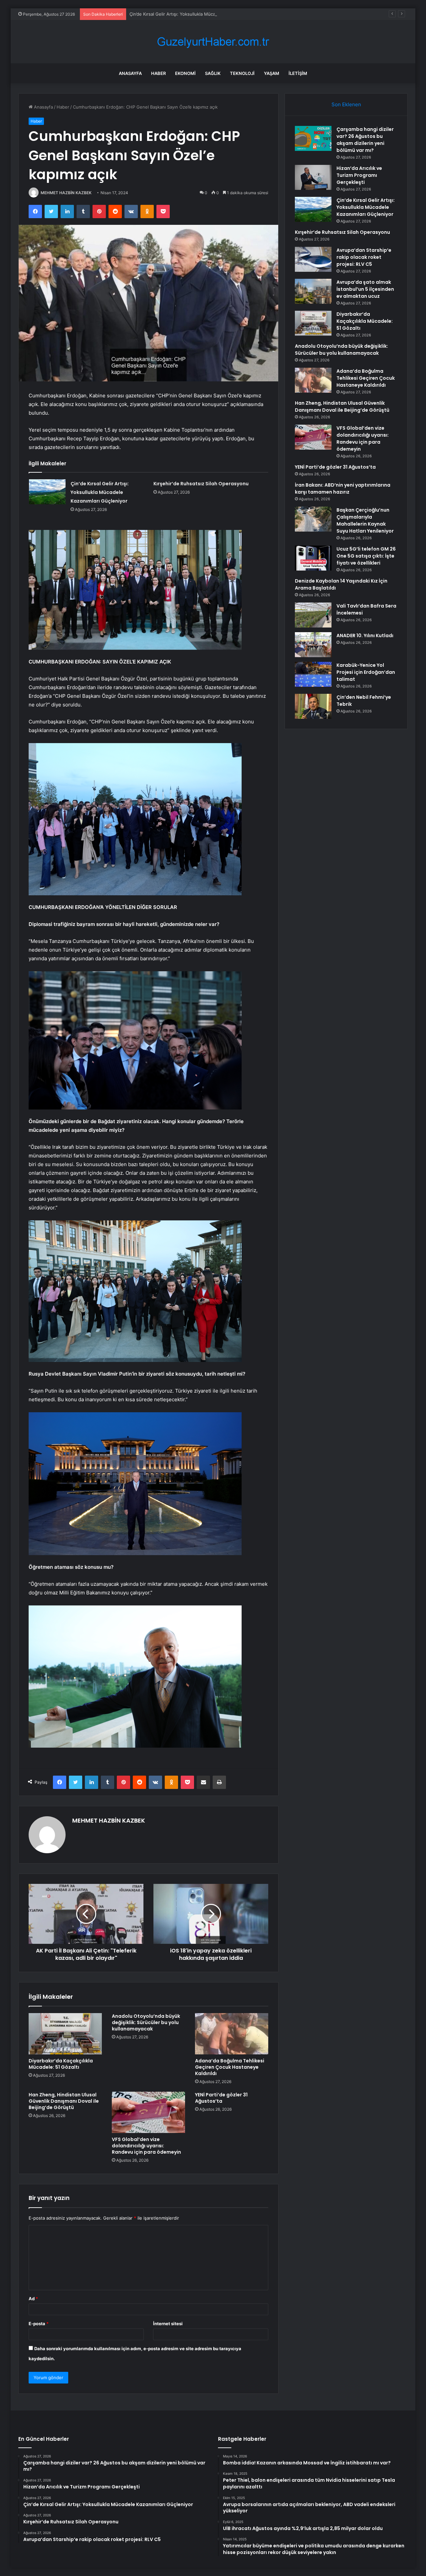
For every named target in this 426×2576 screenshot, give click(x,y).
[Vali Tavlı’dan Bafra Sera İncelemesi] (313, 615)
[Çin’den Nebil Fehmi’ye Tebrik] (313, 706)
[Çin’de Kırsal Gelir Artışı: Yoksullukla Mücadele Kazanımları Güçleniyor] (47, 492)
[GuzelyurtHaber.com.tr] (213, 42)
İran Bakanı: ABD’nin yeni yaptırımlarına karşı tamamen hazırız (343, 488)
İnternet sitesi (168, 2324)
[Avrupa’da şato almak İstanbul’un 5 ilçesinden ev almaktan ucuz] (313, 291)
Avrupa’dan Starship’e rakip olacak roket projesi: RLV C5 (364, 257)
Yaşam (272, 73)
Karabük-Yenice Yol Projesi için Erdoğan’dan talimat (366, 672)
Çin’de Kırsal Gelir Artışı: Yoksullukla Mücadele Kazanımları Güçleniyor (201, 14)
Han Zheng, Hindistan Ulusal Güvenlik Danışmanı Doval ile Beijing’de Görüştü (64, 2101)
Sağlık (213, 73)
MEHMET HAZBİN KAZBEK (66, 193)
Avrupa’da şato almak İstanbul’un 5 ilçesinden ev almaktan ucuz (365, 289)
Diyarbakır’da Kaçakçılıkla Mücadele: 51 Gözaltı (61, 2064)
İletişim (298, 73)
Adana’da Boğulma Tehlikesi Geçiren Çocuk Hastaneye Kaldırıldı (230, 2067)
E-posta (39, 2324)
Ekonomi (185, 73)
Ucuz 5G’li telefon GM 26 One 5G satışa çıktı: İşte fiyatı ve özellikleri (366, 556)
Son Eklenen (346, 104)
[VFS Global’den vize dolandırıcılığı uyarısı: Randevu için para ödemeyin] (148, 2112)
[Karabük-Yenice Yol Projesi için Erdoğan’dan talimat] (313, 674)
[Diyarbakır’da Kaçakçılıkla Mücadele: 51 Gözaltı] (65, 2034)
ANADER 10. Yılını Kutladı (365, 636)
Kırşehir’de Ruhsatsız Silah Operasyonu (201, 484)
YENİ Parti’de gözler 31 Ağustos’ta (221, 2098)
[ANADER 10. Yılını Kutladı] (313, 645)
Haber (158, 73)
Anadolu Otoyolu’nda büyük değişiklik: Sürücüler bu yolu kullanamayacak (146, 2022)
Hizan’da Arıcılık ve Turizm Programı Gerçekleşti (359, 175)
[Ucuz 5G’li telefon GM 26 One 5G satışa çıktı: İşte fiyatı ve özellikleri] (313, 558)
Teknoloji (242, 73)
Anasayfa (130, 73)
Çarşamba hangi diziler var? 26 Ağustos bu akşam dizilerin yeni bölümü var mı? (365, 140)
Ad (33, 2299)
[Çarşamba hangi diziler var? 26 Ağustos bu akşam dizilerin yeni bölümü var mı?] (313, 138)
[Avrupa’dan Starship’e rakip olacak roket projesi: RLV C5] (313, 259)
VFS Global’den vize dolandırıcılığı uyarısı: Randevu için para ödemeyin (146, 2146)
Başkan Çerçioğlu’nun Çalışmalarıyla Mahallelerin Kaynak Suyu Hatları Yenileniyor (365, 520)
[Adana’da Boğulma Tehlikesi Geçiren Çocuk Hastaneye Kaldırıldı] (232, 2034)
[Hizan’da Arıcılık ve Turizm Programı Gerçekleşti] (313, 177)
